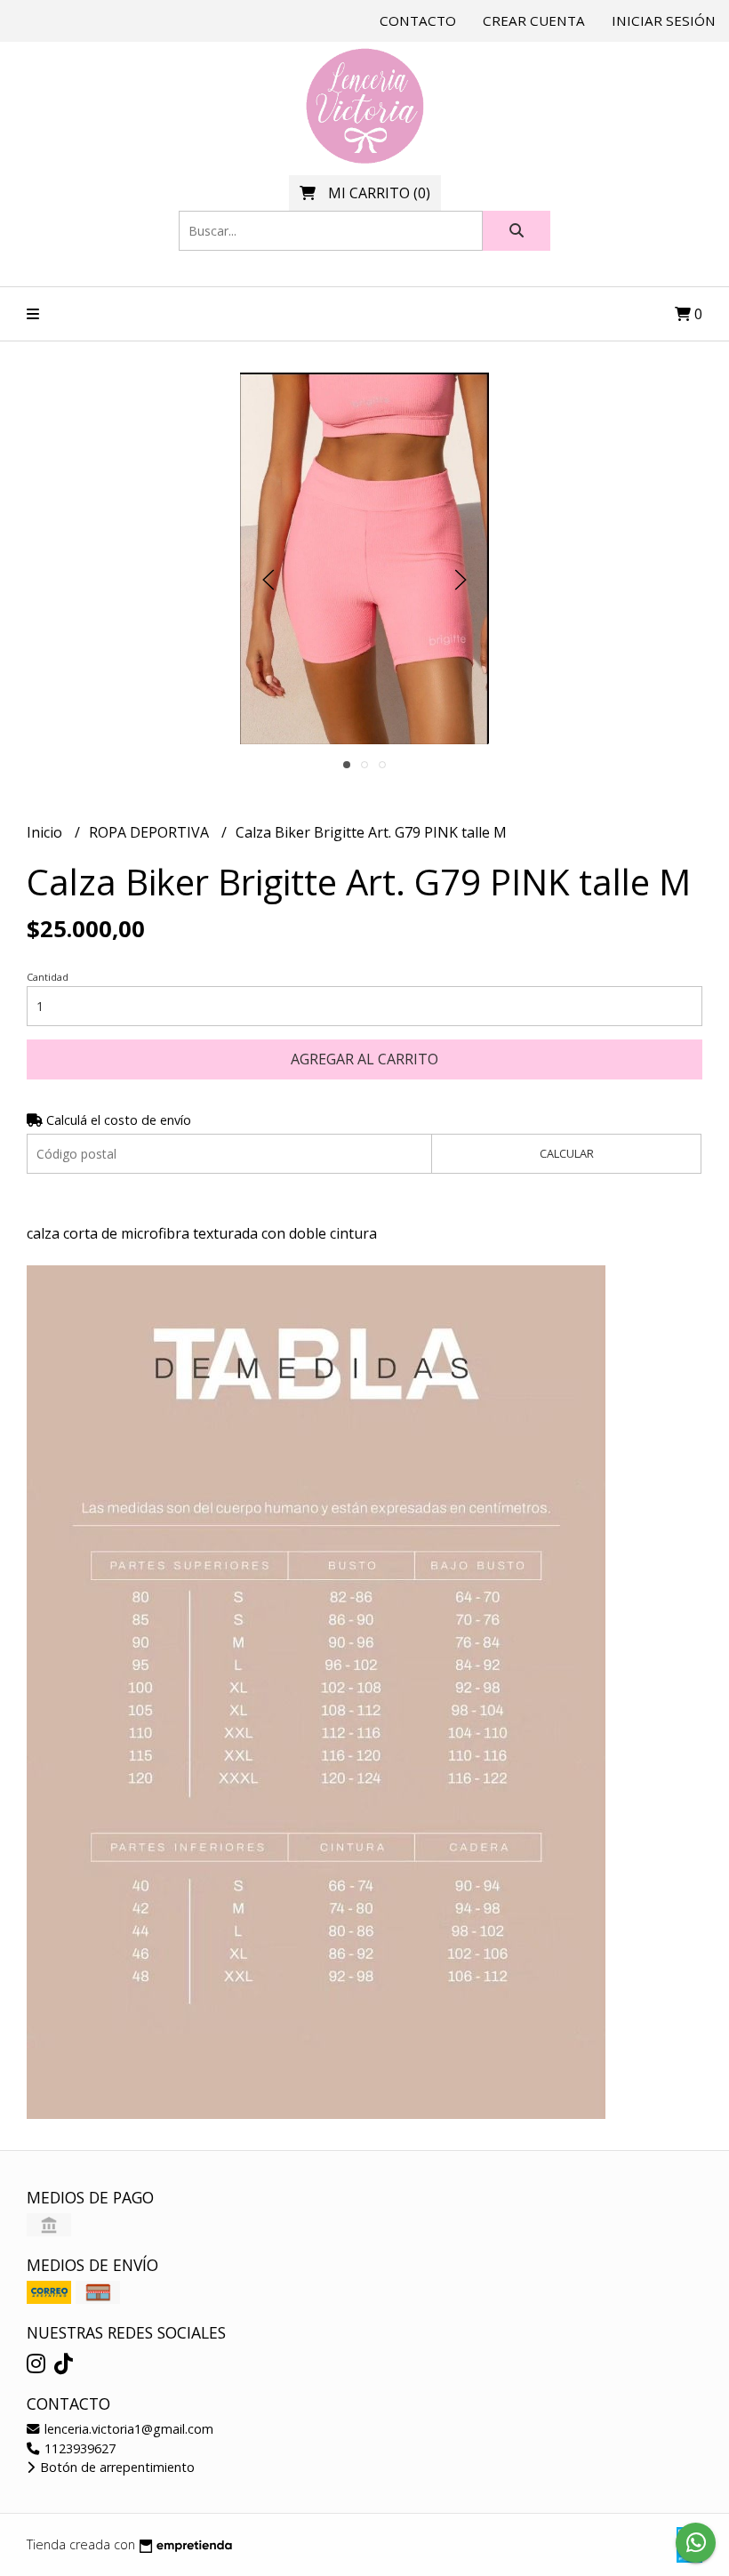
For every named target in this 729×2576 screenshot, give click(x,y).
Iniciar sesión (664, 20)
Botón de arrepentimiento (116, 2467)
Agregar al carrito (364, 1059)
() (379, 193)
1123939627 (78, 2448)
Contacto (418, 20)
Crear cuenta (534, 20)
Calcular (567, 1153)
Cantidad (48, 977)
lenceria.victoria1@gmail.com (127, 2429)
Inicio (46, 832)
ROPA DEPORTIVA (151, 832)
